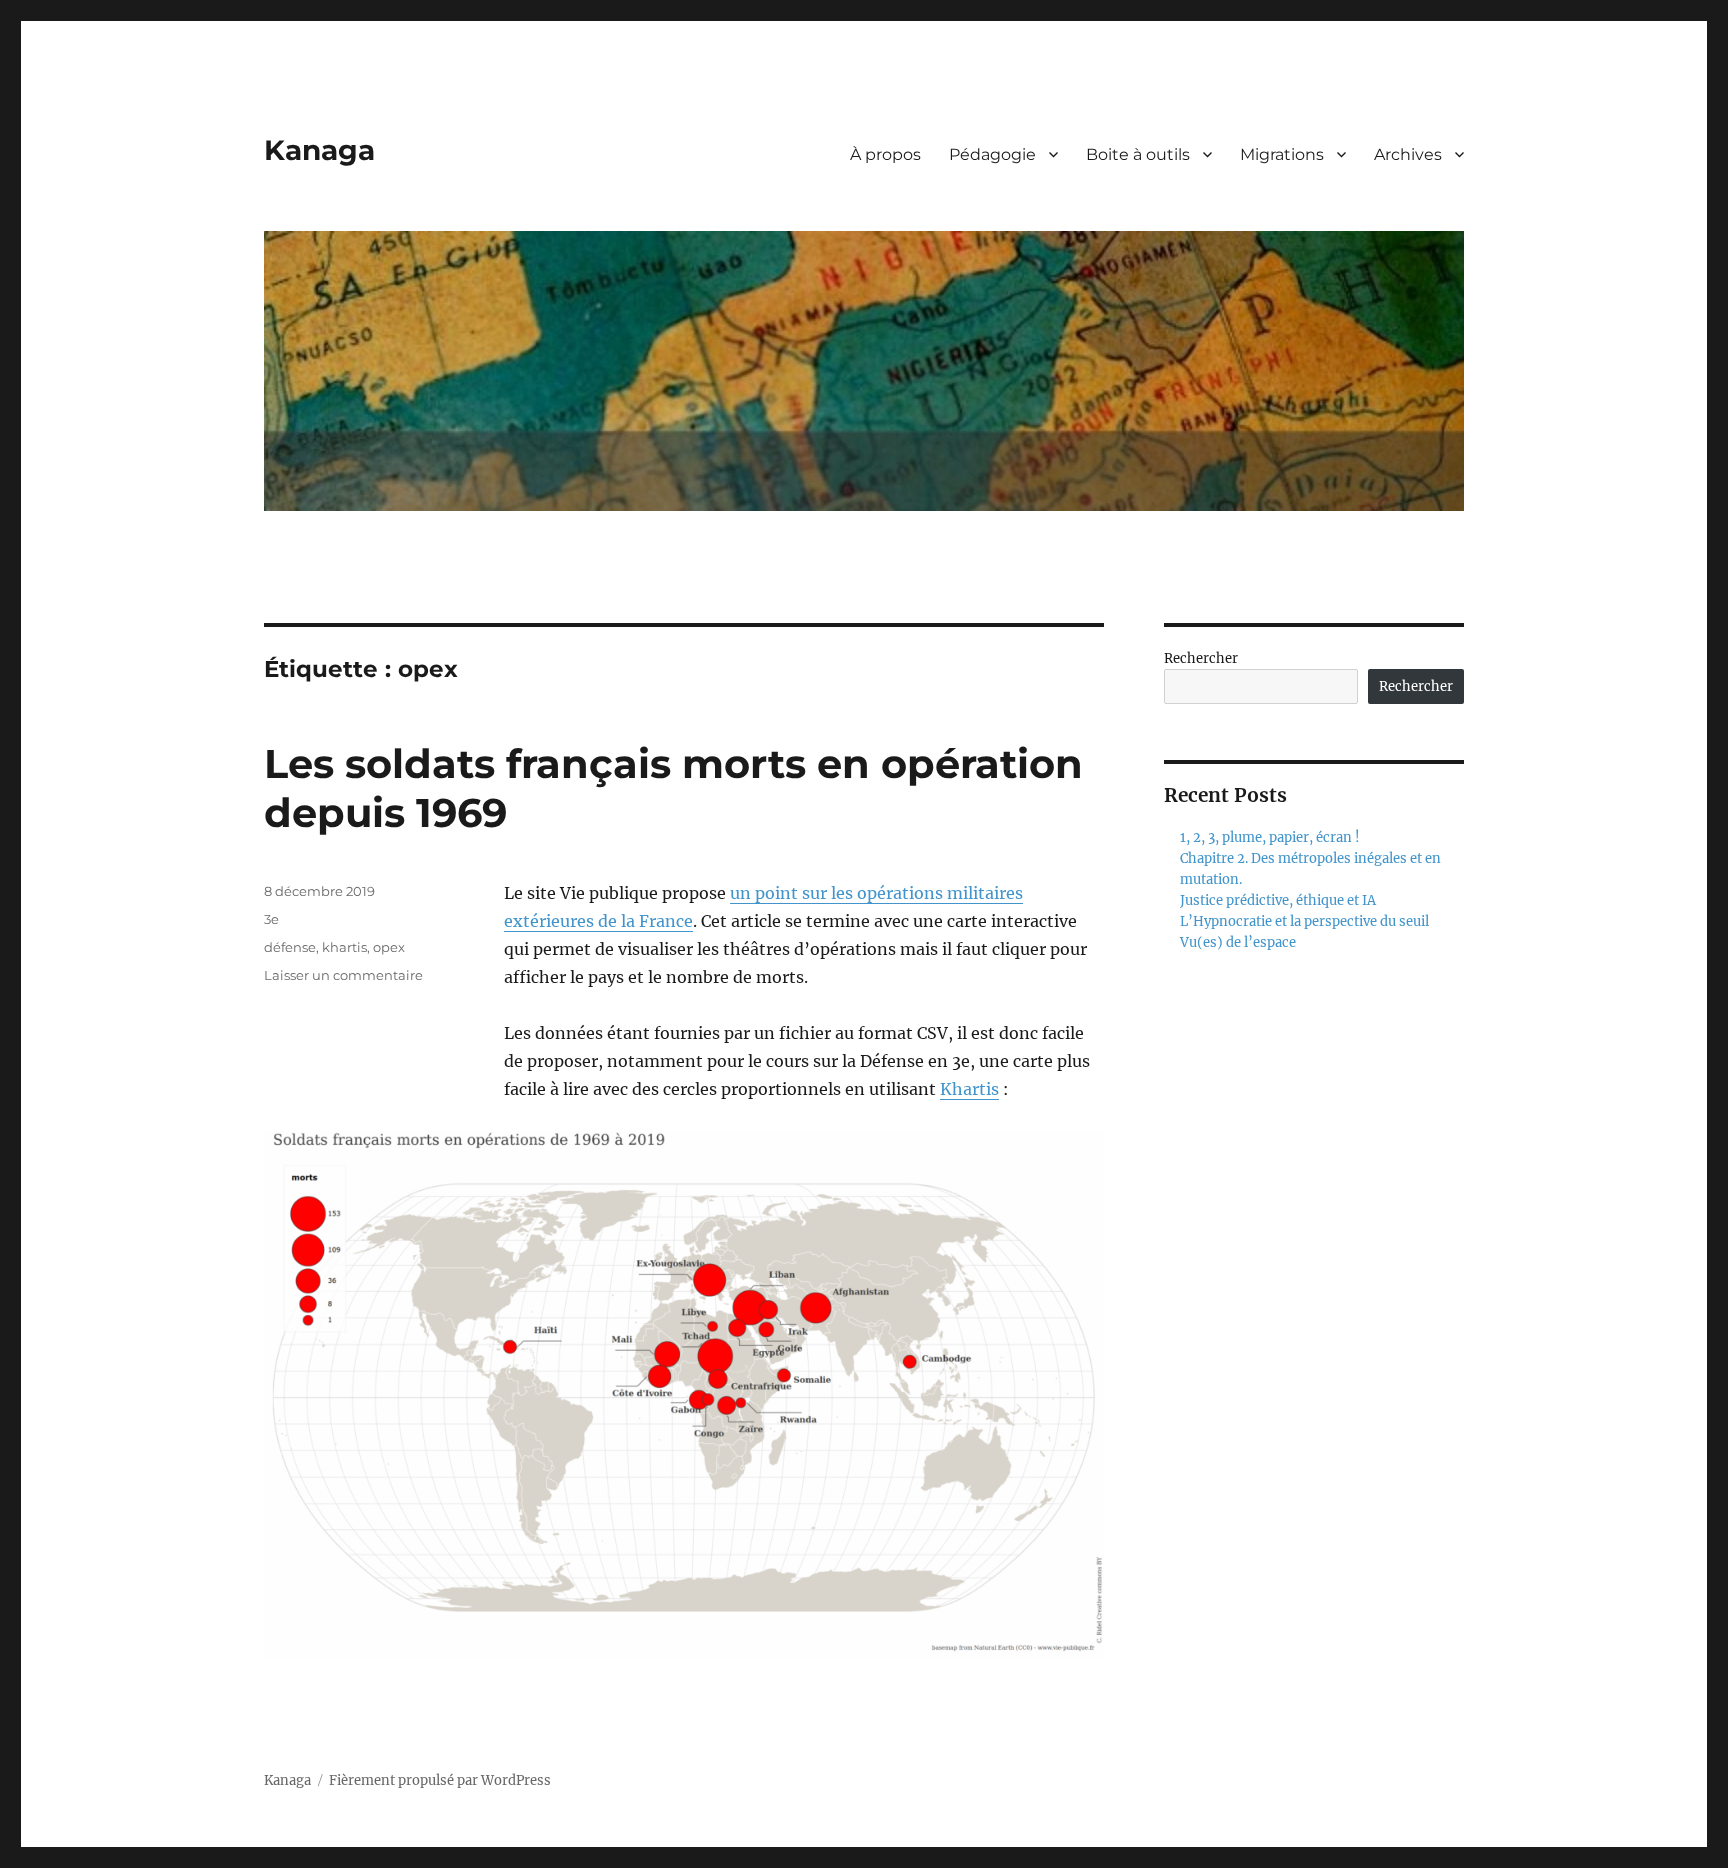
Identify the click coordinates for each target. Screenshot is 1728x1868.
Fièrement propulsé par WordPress (440, 1780)
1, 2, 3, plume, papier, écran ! (1270, 837)
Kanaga (319, 150)
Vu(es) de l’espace (1238, 942)
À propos (885, 154)
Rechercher (1201, 658)
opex (389, 947)
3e (271, 919)
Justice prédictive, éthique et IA (1278, 900)
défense (290, 947)
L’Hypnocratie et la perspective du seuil (1304, 921)
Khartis (969, 1089)
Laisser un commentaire (343, 975)
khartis (344, 947)
